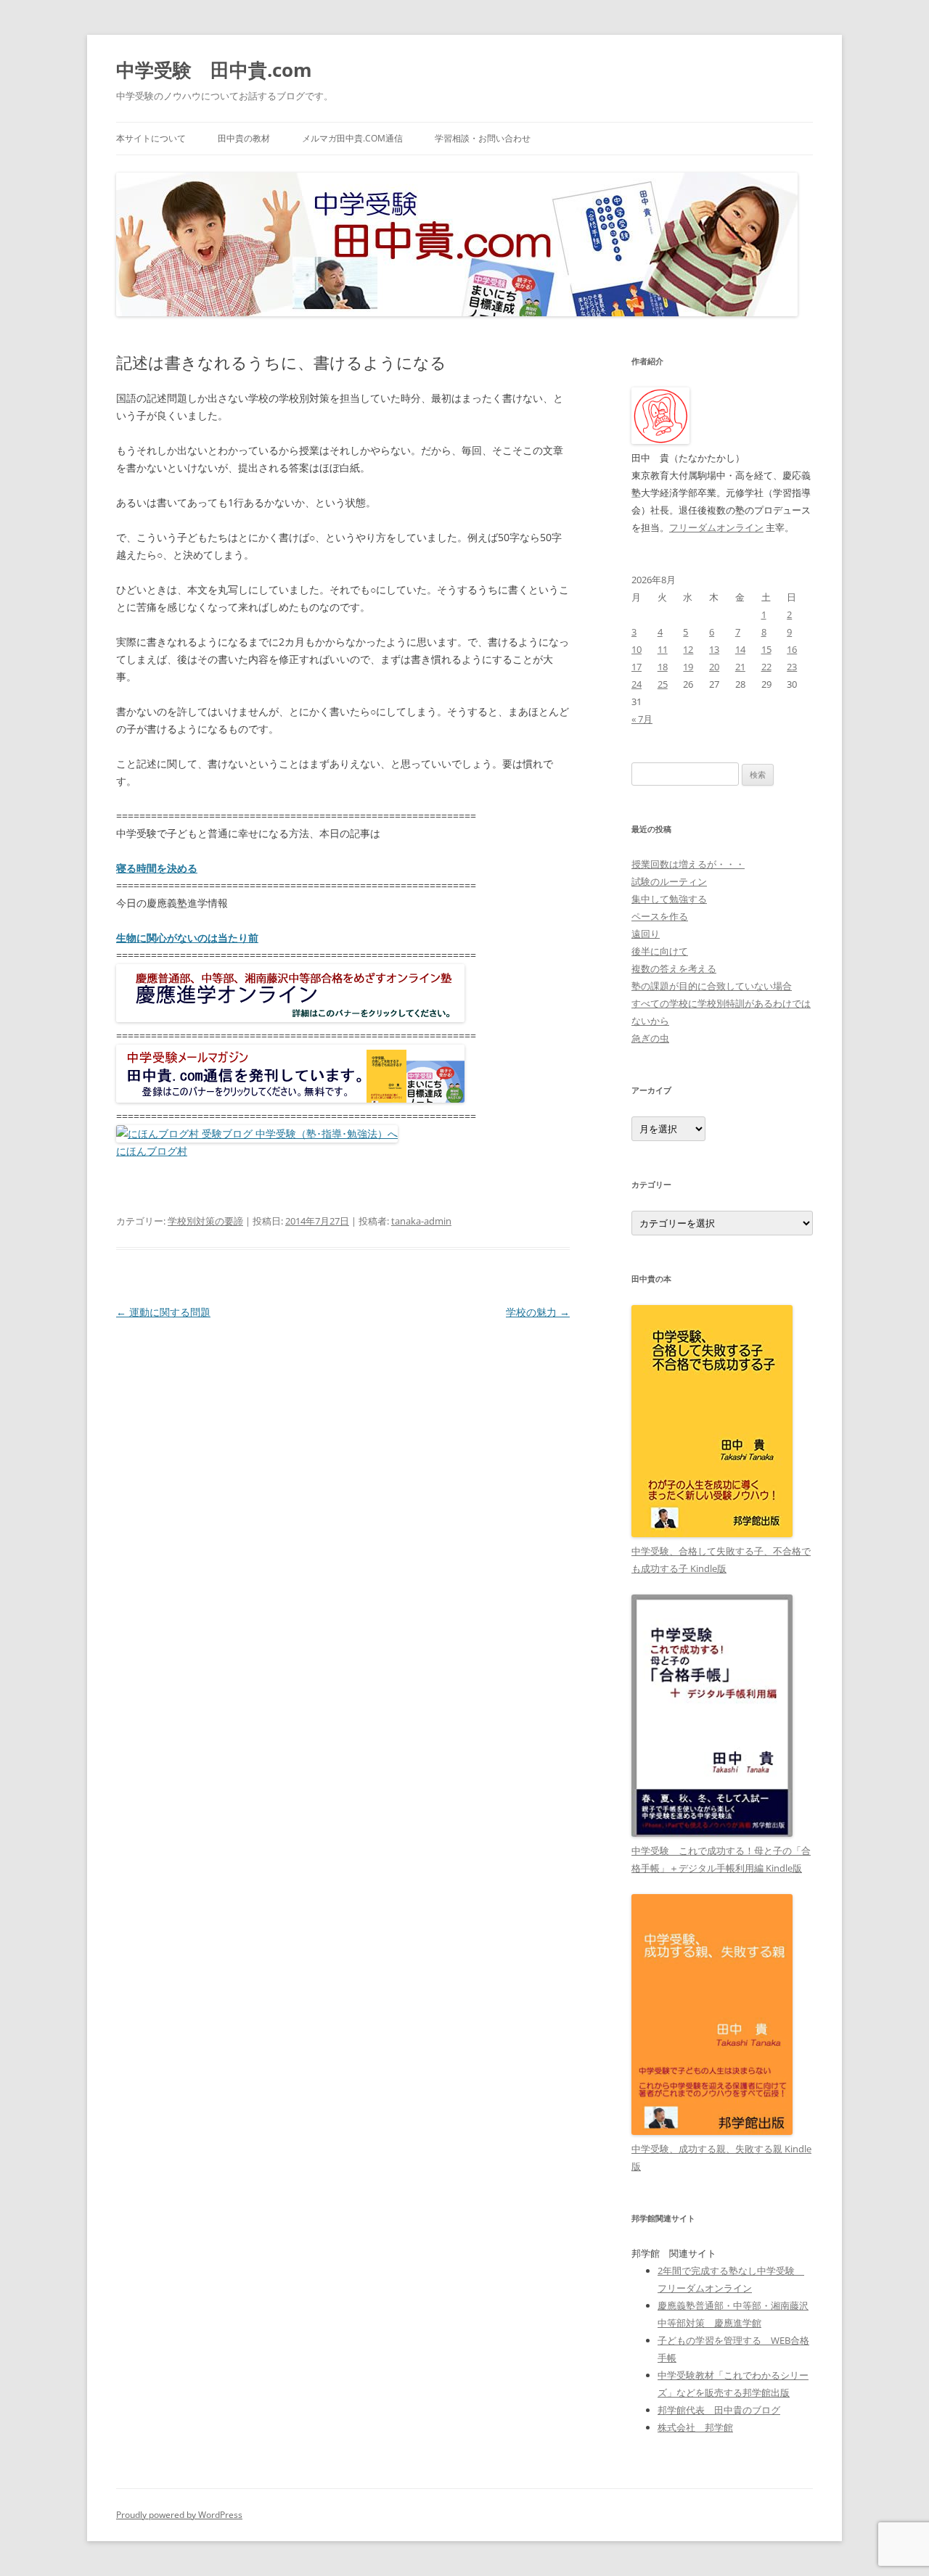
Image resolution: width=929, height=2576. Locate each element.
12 (688, 649)
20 (714, 667)
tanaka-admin (421, 1221)
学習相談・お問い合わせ (483, 138)
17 (637, 667)
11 (663, 649)
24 (637, 684)
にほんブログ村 (152, 1151)
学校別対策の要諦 (205, 1221)
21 (740, 667)
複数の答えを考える (674, 968)
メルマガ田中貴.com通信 (352, 138)
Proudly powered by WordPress (179, 2515)
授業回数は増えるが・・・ (688, 864)
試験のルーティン (669, 881)
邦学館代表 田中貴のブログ (719, 2410)
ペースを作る (660, 916)
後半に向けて (660, 951)
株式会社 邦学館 (695, 2427)
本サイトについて (151, 138)
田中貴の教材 (244, 138)
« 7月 (642, 719)
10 (637, 649)
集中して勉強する (669, 899)
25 (663, 684)
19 (688, 667)
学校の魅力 (538, 1312)
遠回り (646, 934)
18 (663, 667)
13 (714, 649)
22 (766, 667)
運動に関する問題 (163, 1312)
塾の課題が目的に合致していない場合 (712, 986)
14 (740, 649)
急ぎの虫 (650, 1038)
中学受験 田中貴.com (214, 70)
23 (792, 667)
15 (766, 649)
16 (792, 649)
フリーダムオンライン (716, 527)
